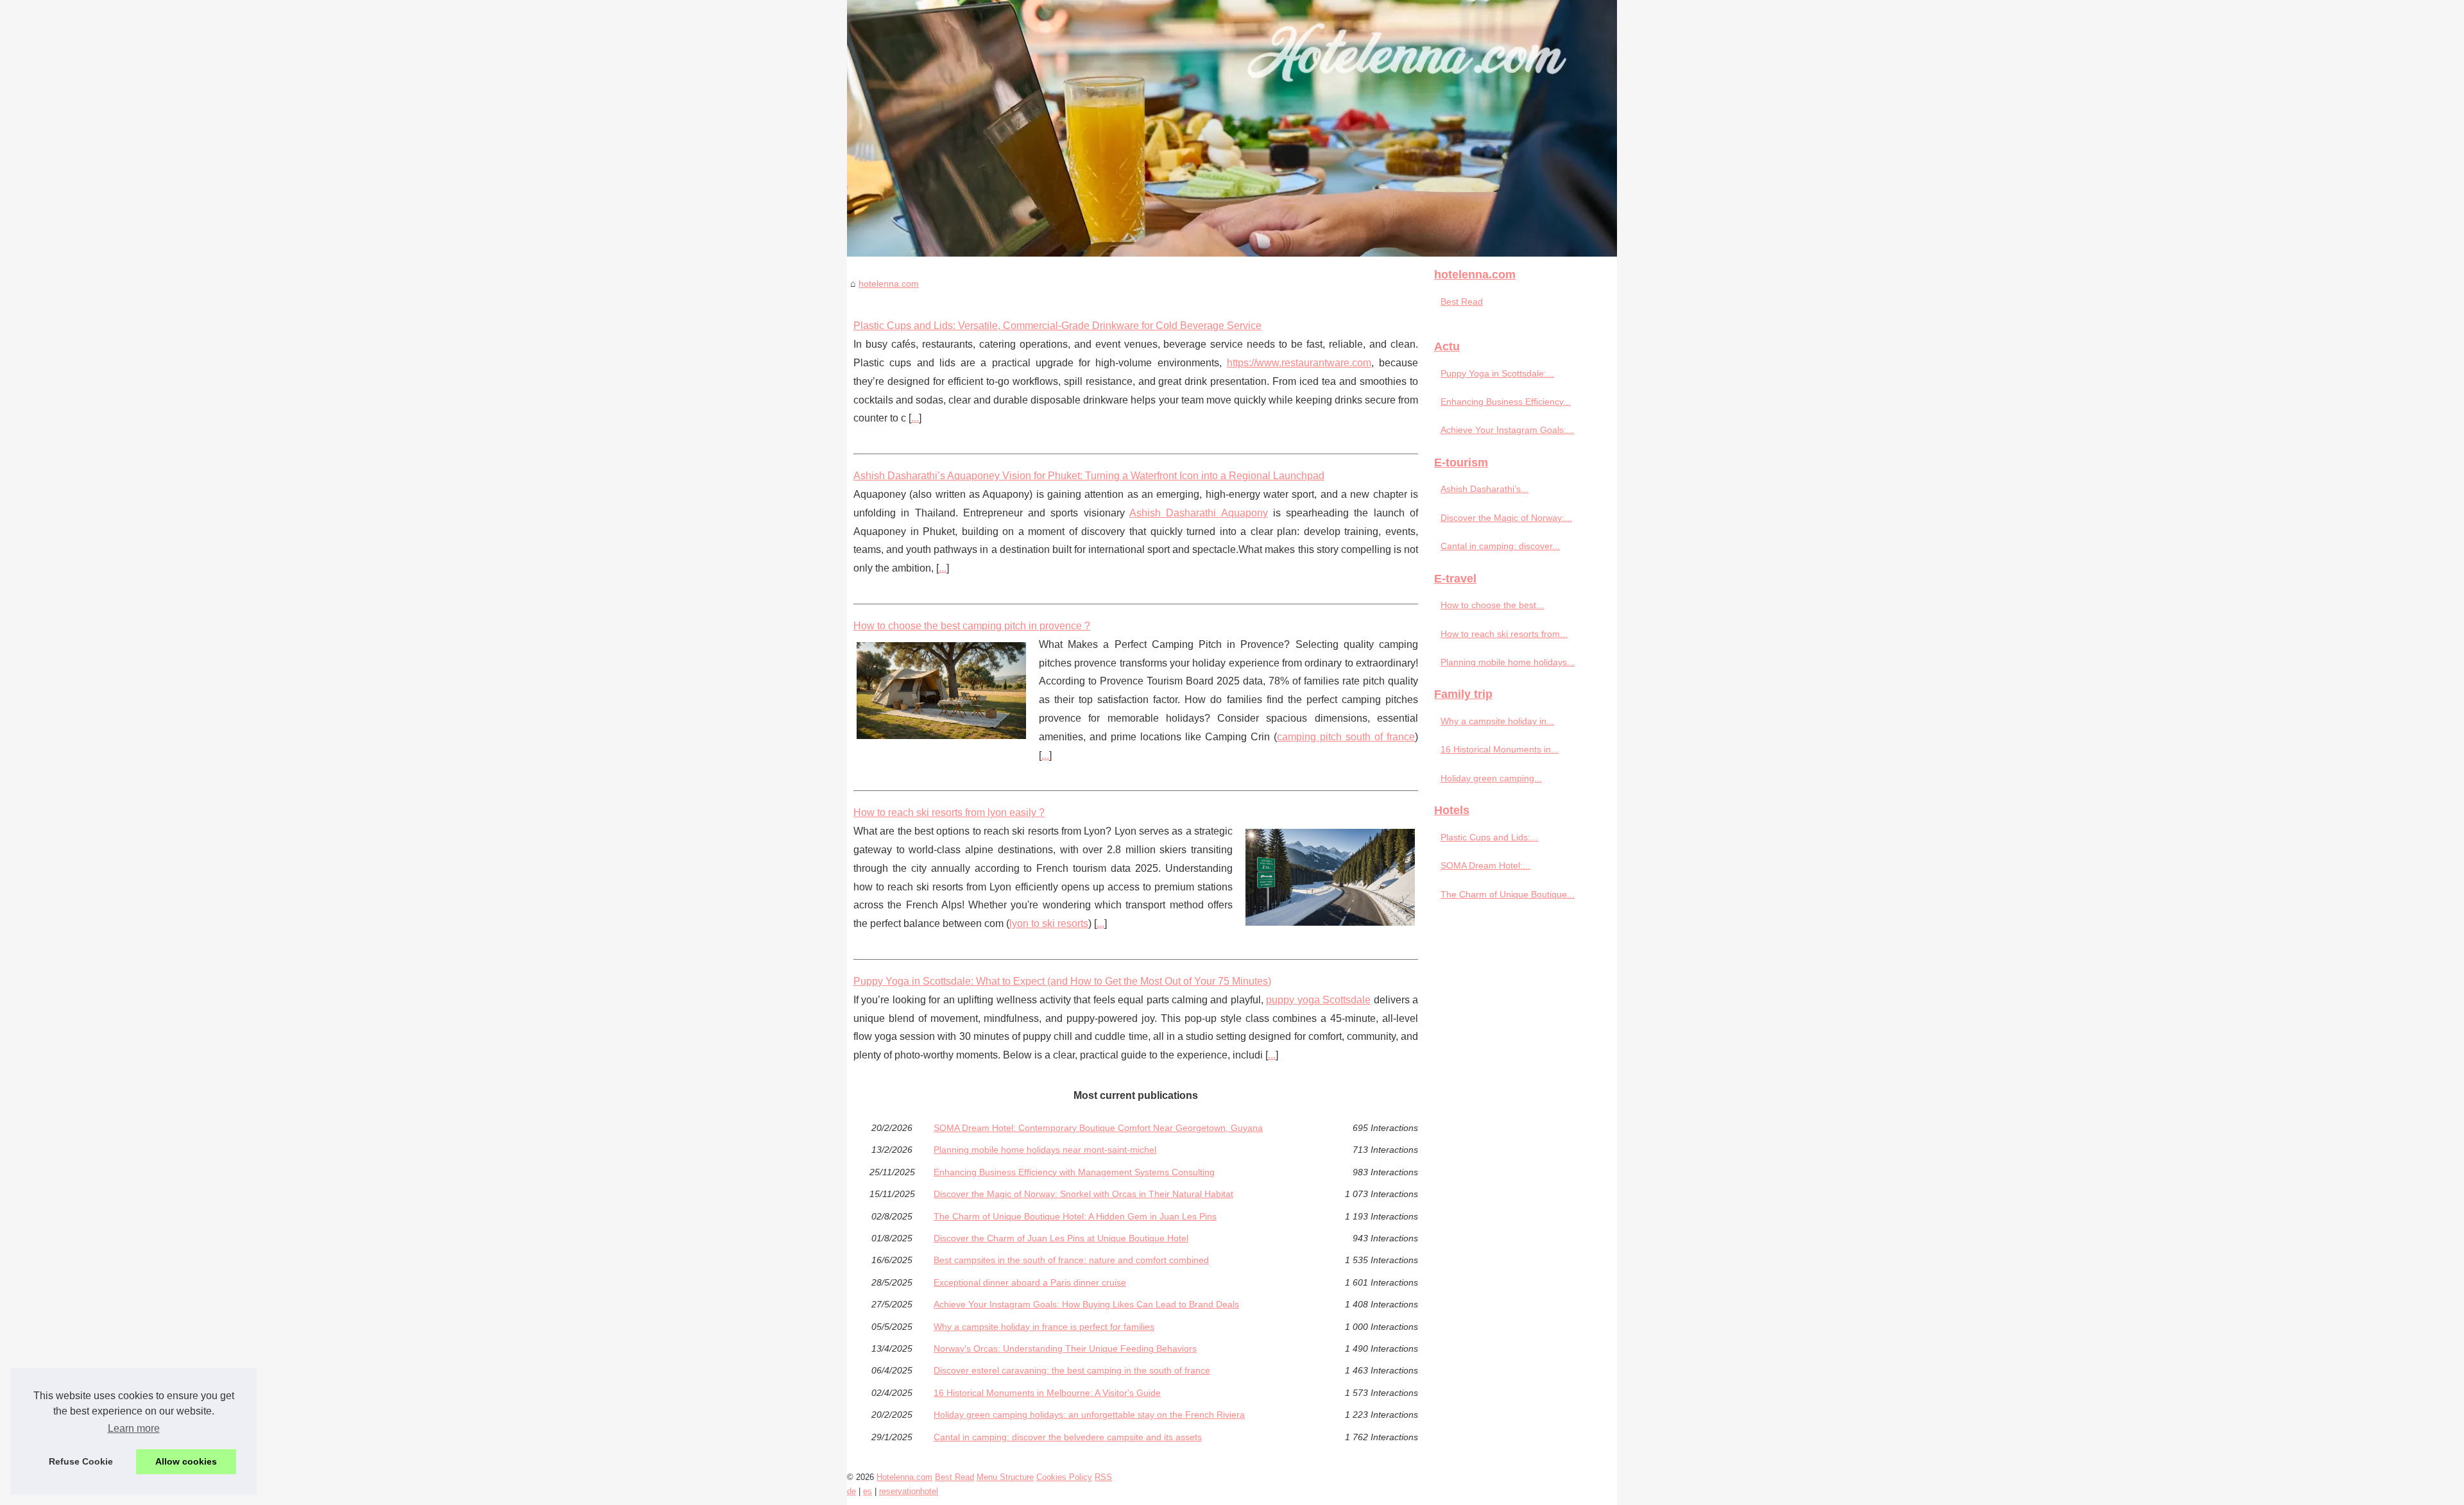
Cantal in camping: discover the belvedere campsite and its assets (1068, 1437)
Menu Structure (1005, 1477)
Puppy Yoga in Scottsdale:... (1497, 373)
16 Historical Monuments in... (1500, 749)
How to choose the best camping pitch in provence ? (972, 626)
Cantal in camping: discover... (1500, 546)
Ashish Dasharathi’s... (1484, 489)
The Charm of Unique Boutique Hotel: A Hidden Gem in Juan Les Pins (1075, 1216)
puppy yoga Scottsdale (1318, 1000)
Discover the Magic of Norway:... (1506, 518)
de (851, 1491)
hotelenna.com (889, 284)
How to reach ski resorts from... (1504, 634)
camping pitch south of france (1346, 737)
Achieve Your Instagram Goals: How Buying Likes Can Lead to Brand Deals (1086, 1304)
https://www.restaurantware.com (1299, 363)
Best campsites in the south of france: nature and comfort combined (1071, 1260)
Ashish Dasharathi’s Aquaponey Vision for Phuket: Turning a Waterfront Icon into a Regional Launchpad (1089, 476)
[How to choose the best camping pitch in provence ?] (941, 689)
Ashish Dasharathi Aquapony (1199, 513)
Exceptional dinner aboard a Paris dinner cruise (1030, 1282)
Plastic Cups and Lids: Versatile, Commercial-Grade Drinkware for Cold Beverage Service (1057, 326)
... (915, 418)
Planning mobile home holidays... (1508, 662)
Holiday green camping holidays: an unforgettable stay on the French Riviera (1089, 1415)
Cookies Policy (1064, 1477)
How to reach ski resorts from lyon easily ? (949, 812)
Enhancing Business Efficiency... (1506, 402)
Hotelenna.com (904, 1477)
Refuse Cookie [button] (81, 1461)
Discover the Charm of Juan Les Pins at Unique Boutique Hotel (1061, 1238)
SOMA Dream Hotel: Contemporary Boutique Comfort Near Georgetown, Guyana (1098, 1128)
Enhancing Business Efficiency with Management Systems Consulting (1074, 1172)
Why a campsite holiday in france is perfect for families (1044, 1327)
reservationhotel (909, 1491)
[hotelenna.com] (1232, 128)
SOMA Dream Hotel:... (1485, 865)
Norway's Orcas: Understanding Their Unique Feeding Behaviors (1065, 1348)
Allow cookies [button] (186, 1461)
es (868, 1491)
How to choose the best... (1492, 605)
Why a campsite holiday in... (1497, 721)
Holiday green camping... (1491, 778)
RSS (1103, 1477)
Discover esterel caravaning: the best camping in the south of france (1072, 1370)
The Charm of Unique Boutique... (1508, 894)
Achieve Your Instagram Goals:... (1507, 430)
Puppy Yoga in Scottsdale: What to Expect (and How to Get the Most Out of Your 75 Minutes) (1062, 981)
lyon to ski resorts (1049, 923)
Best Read (1462, 302)
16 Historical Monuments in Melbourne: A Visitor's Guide (1047, 1393)
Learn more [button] (134, 1428)
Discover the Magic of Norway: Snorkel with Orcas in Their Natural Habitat (1083, 1194)
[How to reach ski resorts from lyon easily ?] (1330, 876)
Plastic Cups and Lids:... (1489, 837)
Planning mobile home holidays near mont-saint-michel (1045, 1150)
